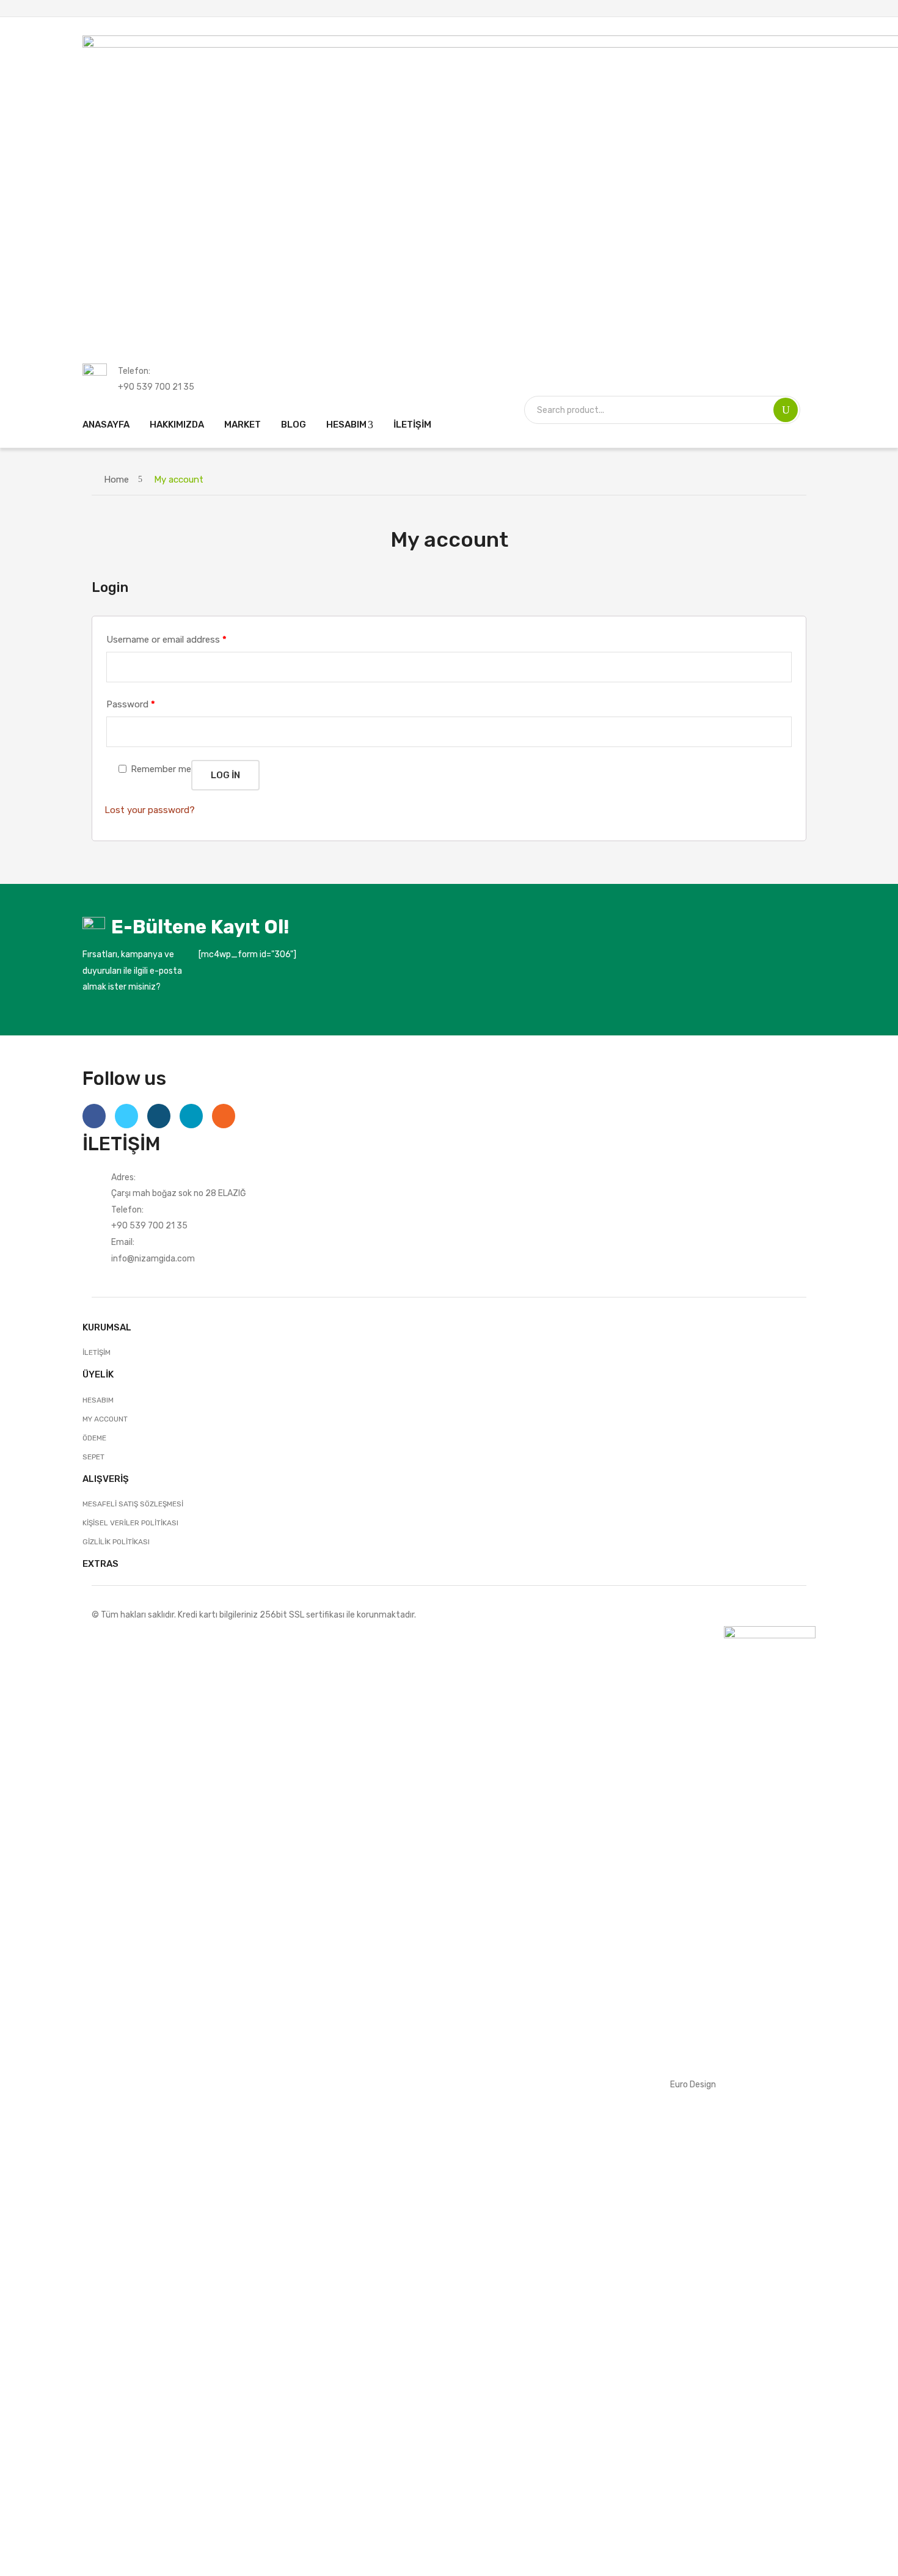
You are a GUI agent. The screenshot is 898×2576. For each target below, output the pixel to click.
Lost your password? (150, 810)
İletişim (412, 425)
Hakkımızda (177, 425)
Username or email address (166, 640)
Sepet (93, 1457)
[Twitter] (126, 1116)
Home (116, 480)
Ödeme (94, 1438)
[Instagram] (159, 1116)
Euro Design (693, 2084)
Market (243, 425)
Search (786, 410)
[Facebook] (94, 1116)
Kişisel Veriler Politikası (130, 1523)
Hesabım (346, 425)
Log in (225, 775)
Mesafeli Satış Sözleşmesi (133, 1504)
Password (131, 704)
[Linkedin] (191, 1116)
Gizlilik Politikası (116, 1542)
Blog (294, 425)
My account (105, 1419)
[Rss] (224, 1116)
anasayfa (106, 425)
